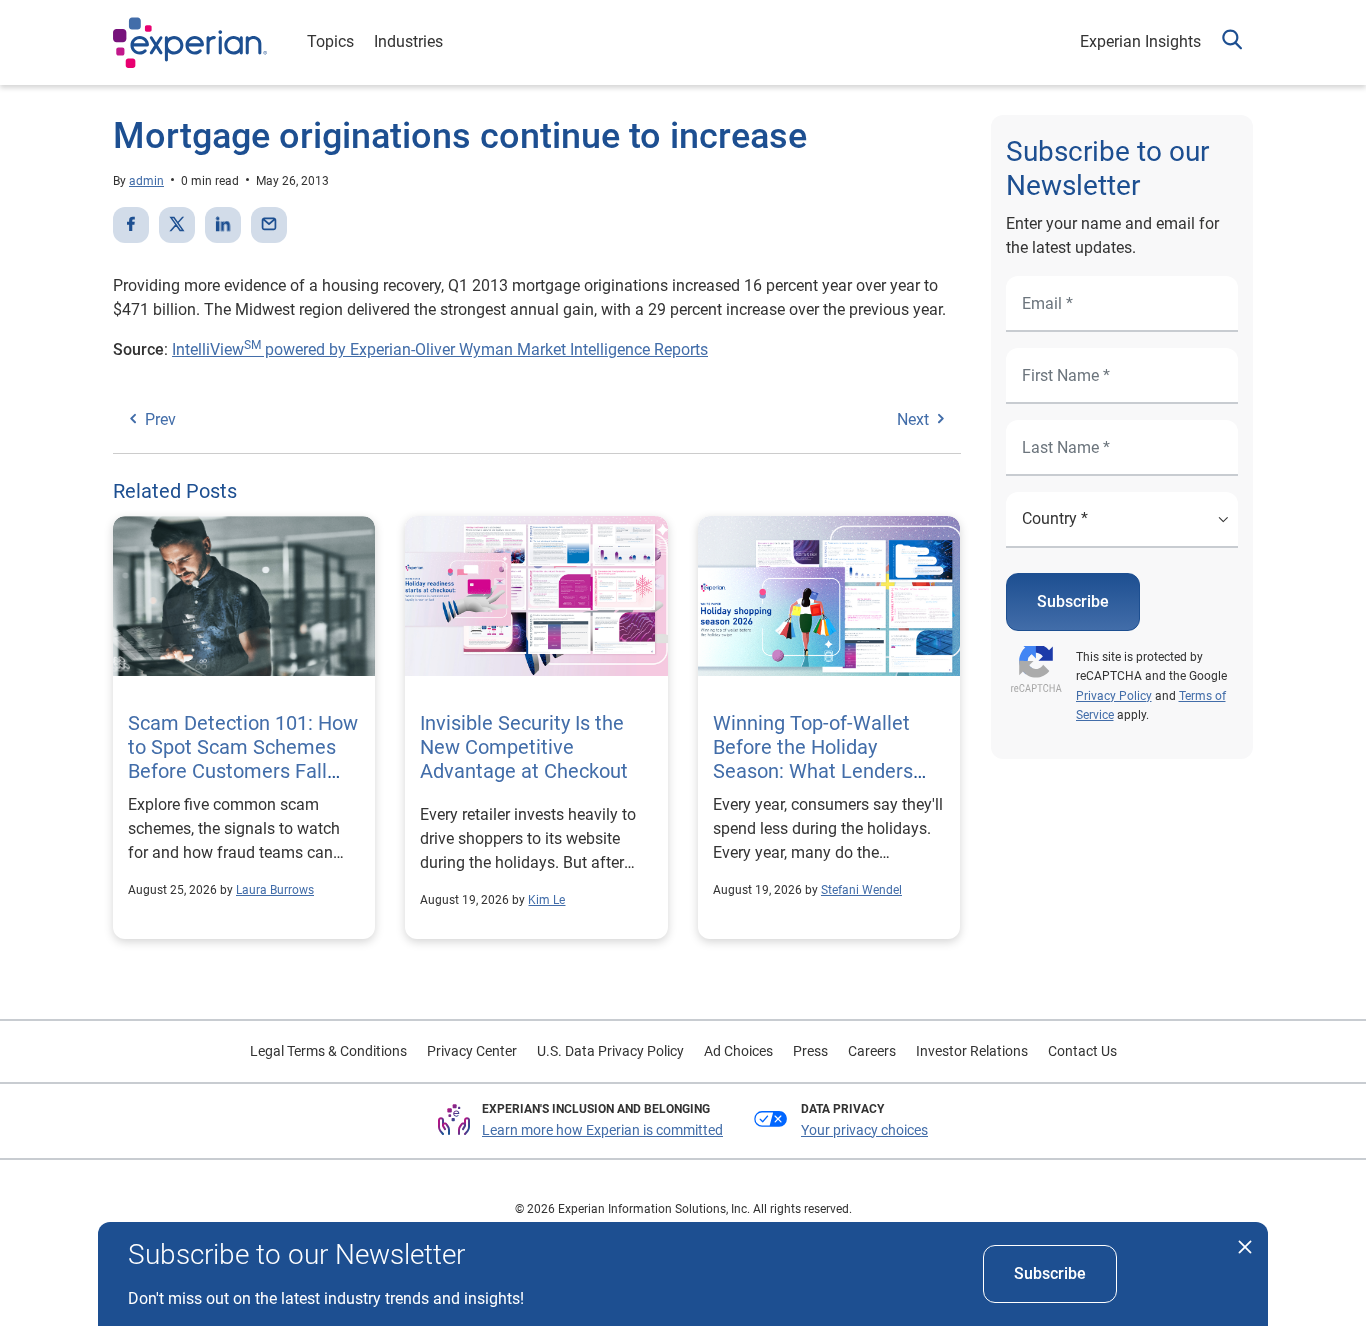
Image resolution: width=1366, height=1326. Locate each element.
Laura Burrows (275, 890)
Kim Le (546, 900)
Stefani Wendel (861, 890)
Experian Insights (1140, 41)
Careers (872, 1051)
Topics (330, 41)
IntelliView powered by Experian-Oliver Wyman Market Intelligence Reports (440, 349)
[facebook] (131, 225)
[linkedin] (223, 225)
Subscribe (1073, 601)
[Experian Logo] (190, 43)
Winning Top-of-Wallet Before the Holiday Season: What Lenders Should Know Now (813, 759)
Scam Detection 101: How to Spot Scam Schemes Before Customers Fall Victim (243, 759)
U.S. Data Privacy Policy (610, 1051)
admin (146, 181)
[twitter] (177, 225)
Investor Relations (972, 1051)
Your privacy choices (864, 1130)
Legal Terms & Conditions (328, 1051)
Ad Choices (738, 1051)
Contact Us (1082, 1051)
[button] (1232, 42)
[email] (269, 225)
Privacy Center (472, 1051)
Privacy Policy (1114, 696)
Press (810, 1051)
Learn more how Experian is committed (602, 1130)
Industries (408, 41)
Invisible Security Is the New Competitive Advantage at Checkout (526, 747)
